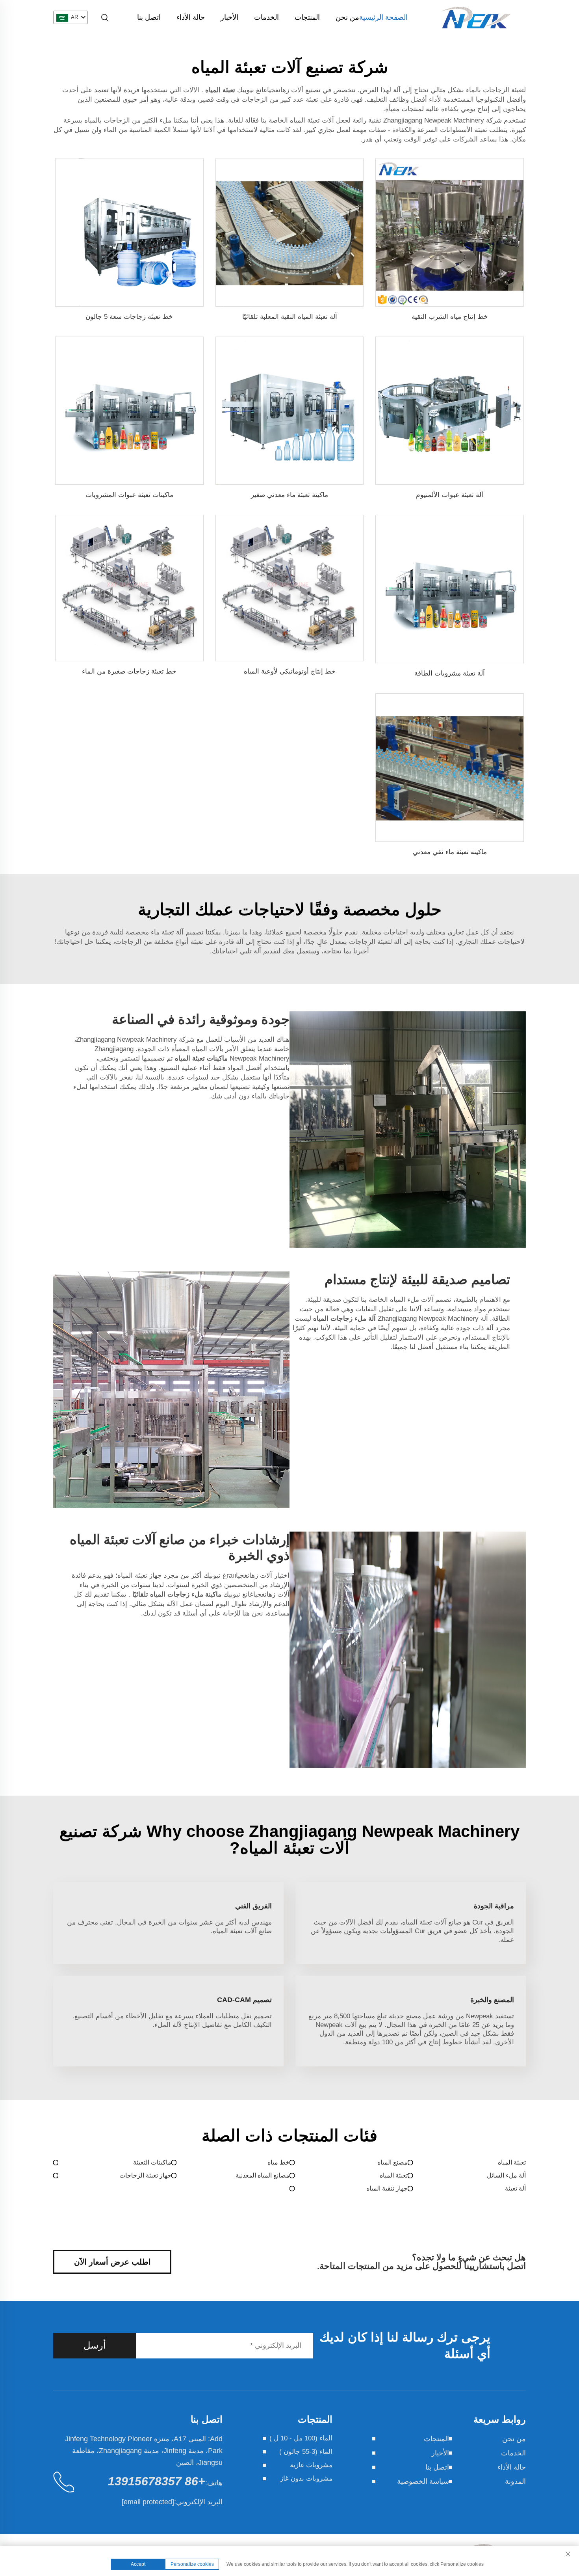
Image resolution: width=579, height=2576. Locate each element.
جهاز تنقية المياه (387, 2188)
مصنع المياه (392, 2162)
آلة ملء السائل (506, 2175)
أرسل (95, 2345)
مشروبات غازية (311, 2465)
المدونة (515, 2481)
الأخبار (229, 17)
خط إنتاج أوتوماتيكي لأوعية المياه (290, 671)
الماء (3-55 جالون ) (306, 2452)
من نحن (347, 17)
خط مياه (278, 2162)
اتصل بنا (149, 17)
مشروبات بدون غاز (306, 2478)
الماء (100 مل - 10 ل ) (301, 2438)
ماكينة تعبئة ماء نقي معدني (450, 852)
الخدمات (266, 17)
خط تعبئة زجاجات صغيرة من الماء (129, 671)
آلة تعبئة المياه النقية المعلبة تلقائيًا (290, 317)
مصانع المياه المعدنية (263, 2175)
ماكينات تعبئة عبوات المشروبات (129, 495)
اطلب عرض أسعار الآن (112, 2262)
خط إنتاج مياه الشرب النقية (450, 317)
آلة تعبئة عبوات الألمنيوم (450, 495)
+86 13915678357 (157, 2481)
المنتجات (307, 17)
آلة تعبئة (515, 2188)
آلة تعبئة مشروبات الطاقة (450, 673)
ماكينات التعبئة (152, 2162)
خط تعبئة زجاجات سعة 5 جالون (129, 317)
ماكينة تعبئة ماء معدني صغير (289, 495)
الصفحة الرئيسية (383, 17)
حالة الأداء (191, 17)
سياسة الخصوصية (423, 2481)
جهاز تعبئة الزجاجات (145, 2175)
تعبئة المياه (512, 2162)
